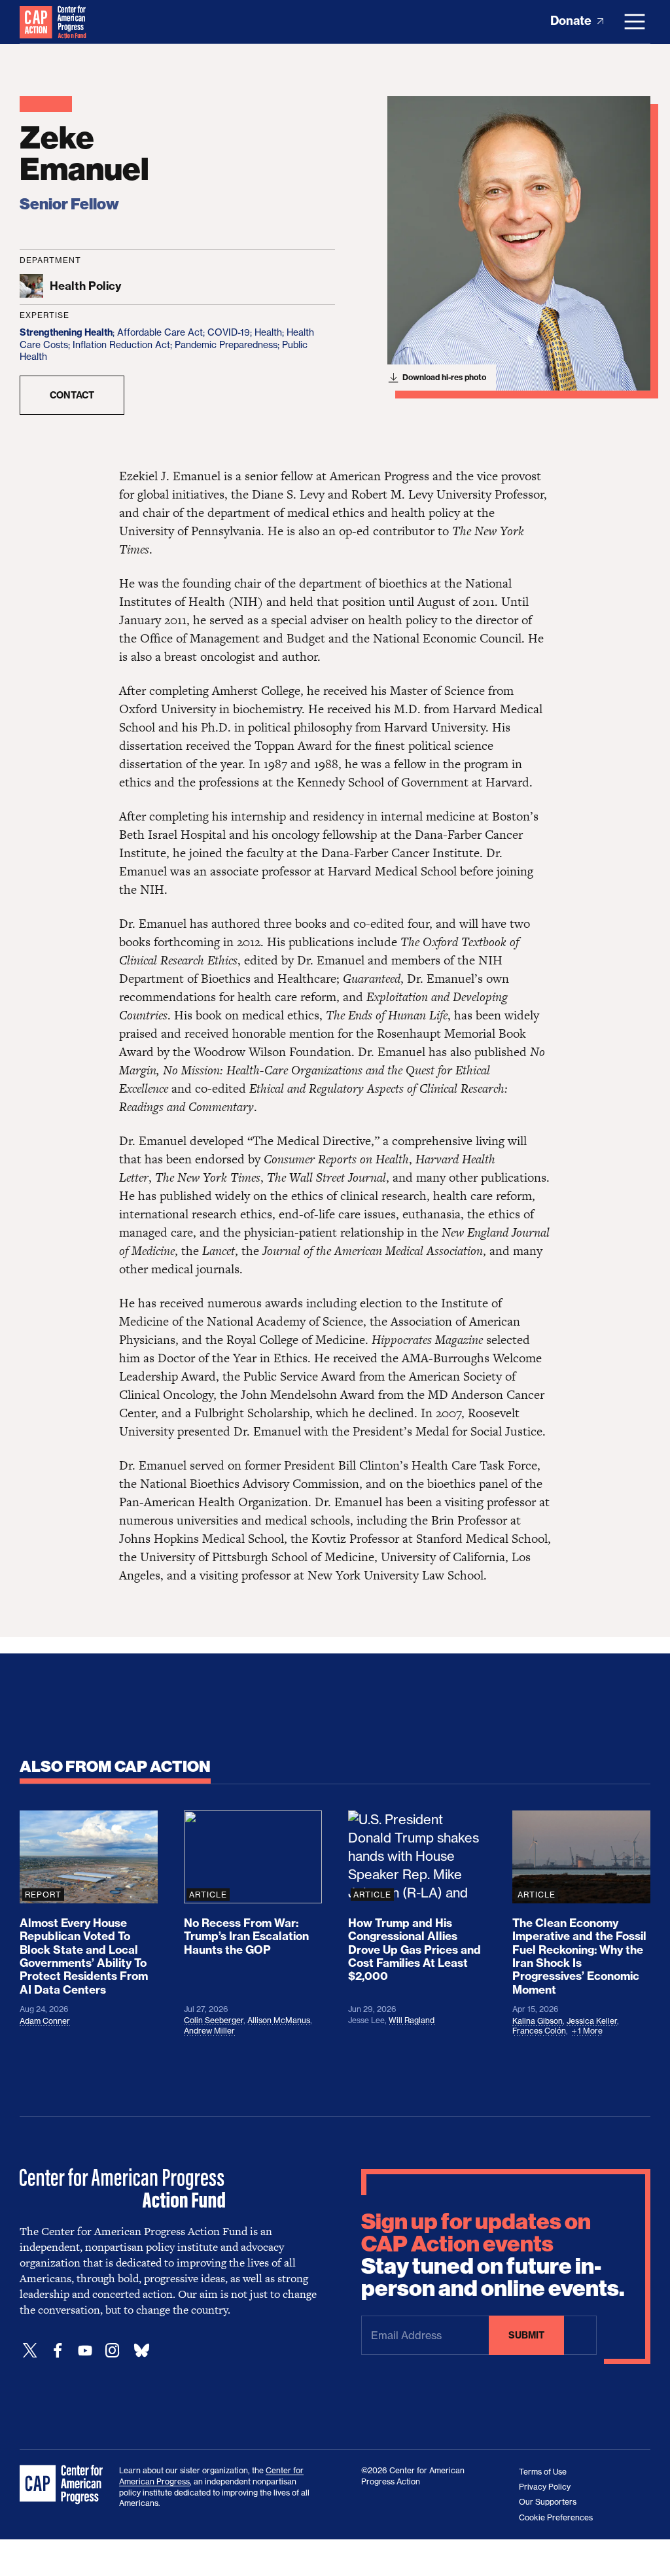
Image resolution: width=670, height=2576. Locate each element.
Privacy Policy (545, 2487)
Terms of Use (543, 2472)
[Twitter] (30, 2351)
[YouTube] (85, 2351)
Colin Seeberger (214, 2020)
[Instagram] (113, 2351)
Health (268, 332)
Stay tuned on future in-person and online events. (493, 2255)
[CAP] (63, 2485)
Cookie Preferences (556, 2517)
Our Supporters (548, 2502)
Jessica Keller (592, 2021)
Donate (572, 21)
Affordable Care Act (160, 332)
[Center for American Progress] (36, 22)
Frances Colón (539, 2031)
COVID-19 (229, 332)
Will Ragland (412, 2020)
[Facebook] (58, 2351)
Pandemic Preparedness (226, 344)
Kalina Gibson (538, 2021)
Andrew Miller (209, 2031)
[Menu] (635, 22)
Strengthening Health (66, 332)
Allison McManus (279, 2020)
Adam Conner (45, 2021)
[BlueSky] (141, 2351)
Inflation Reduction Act (121, 344)
